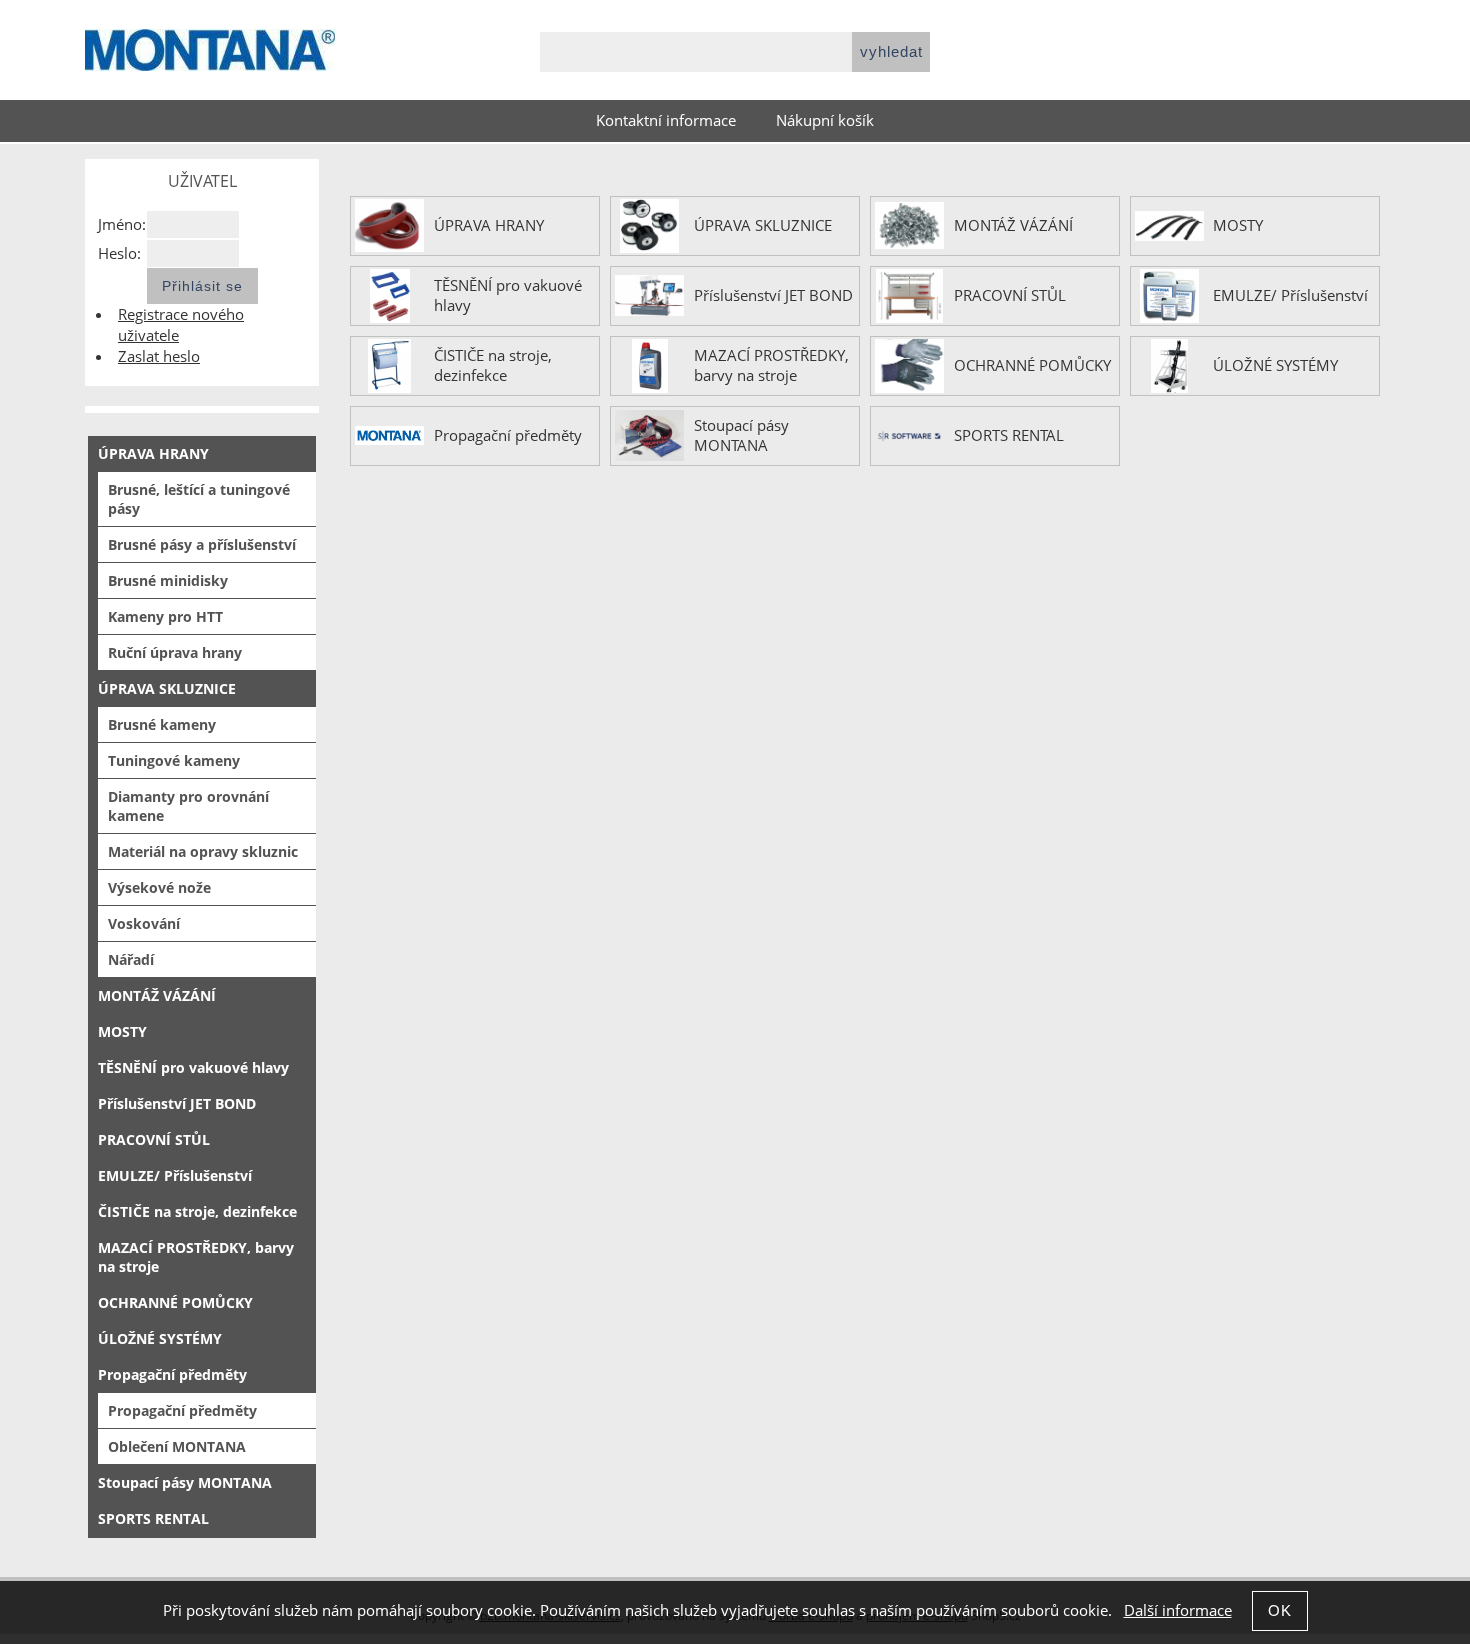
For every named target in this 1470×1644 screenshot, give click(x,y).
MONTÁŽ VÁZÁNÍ (1013, 226)
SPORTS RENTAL (1009, 436)
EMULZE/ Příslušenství (1290, 296)
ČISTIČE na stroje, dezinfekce (493, 366)
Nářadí (131, 959)
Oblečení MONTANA (177, 1446)
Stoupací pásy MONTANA (741, 436)
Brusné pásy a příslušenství (202, 544)
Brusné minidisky (168, 580)
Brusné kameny (162, 724)
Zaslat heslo (159, 356)
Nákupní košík (825, 120)
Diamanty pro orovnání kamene (188, 806)
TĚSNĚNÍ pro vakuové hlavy (508, 296)
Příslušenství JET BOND (773, 296)
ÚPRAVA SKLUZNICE (763, 226)
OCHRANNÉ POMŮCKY (1032, 366)
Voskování (144, 923)
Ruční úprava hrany (175, 652)
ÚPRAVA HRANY (489, 226)
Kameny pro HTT (165, 616)
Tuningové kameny (174, 760)
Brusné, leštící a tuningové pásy (199, 499)
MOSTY (1238, 226)
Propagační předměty (508, 436)
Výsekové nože (159, 887)
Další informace (1178, 1610)
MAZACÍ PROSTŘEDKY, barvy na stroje (771, 366)
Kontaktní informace (666, 120)
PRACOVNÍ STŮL (1010, 296)
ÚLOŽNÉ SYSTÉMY (1275, 366)
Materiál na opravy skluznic (203, 851)
